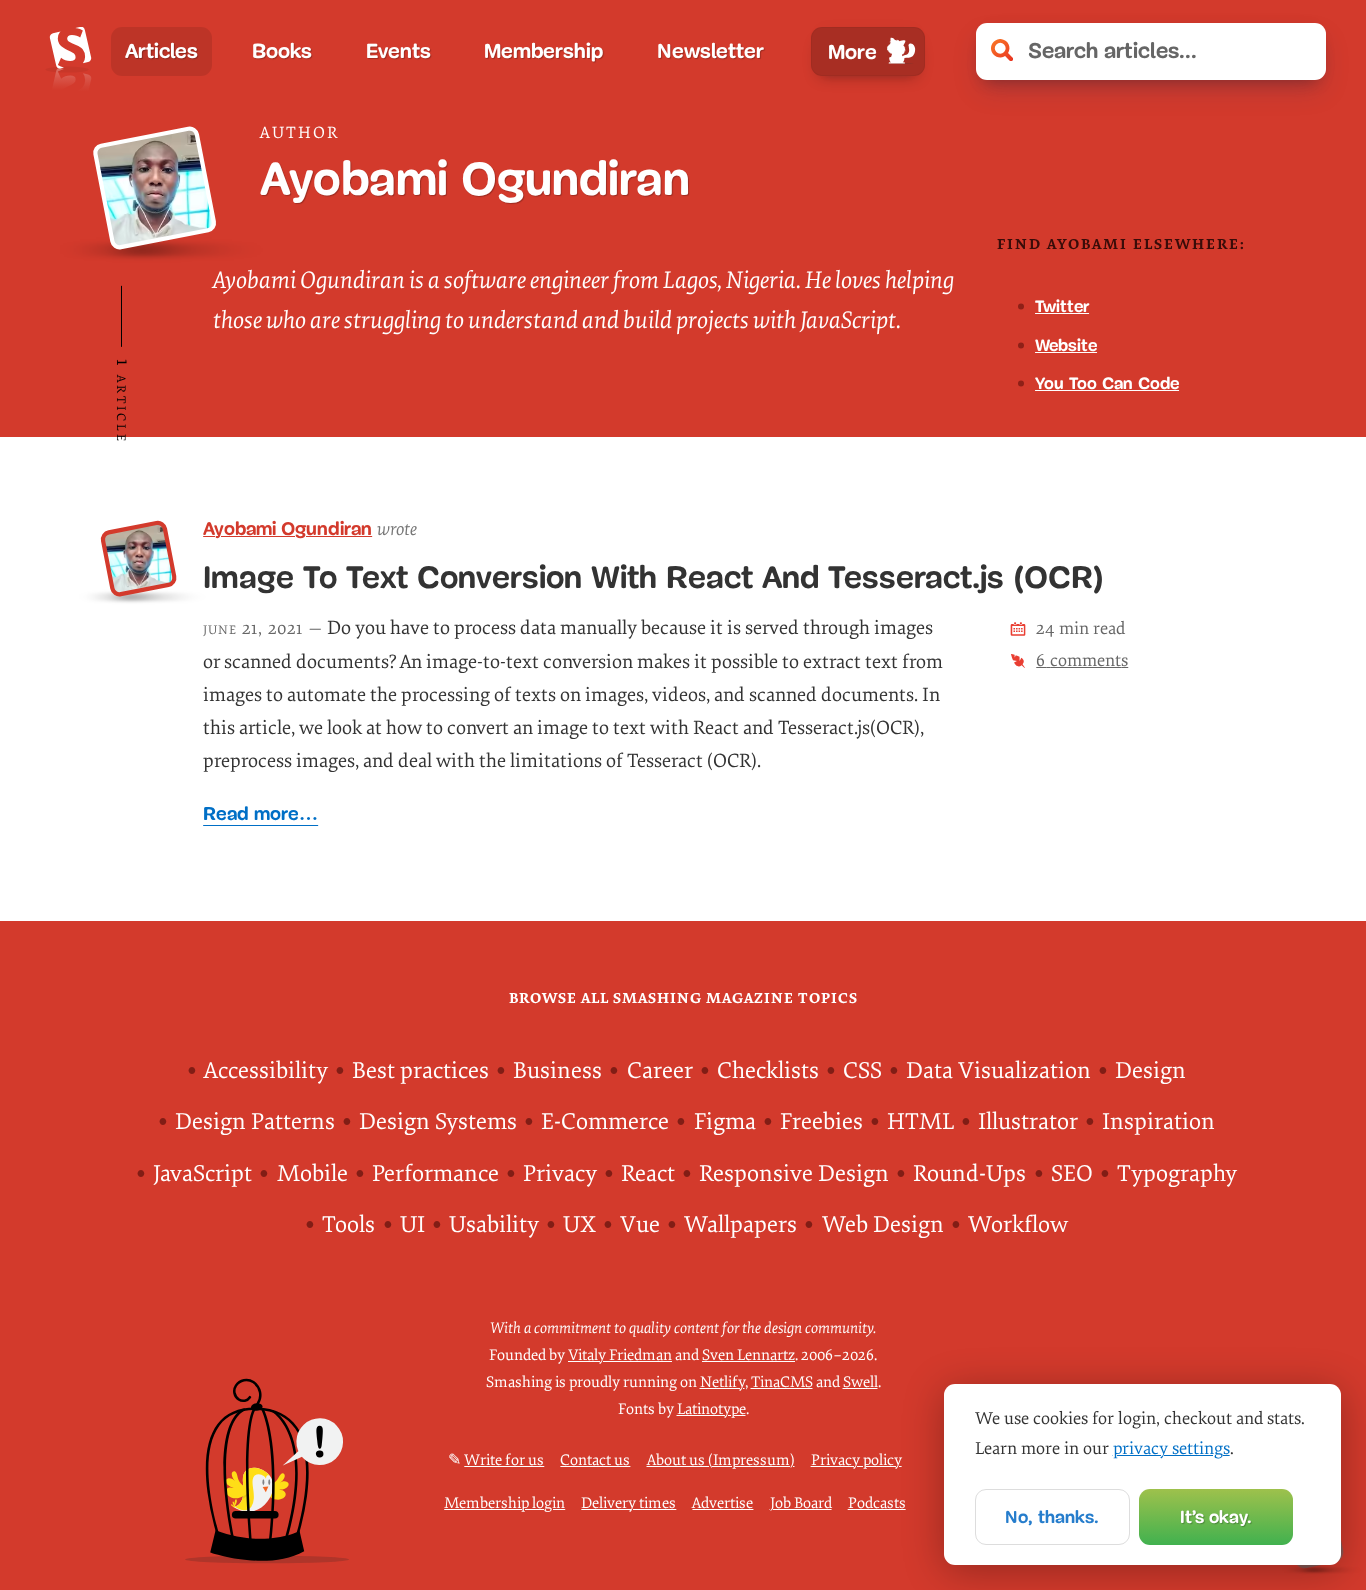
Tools (348, 1225)
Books (282, 50)
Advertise (722, 1503)
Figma (725, 1122)
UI (412, 1225)
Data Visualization (998, 1071)
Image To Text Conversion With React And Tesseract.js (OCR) (653, 577)
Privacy (560, 1174)
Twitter (1062, 306)
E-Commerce (605, 1122)
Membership (543, 50)
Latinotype (711, 1409)
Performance (435, 1174)
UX (579, 1225)
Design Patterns (255, 1122)
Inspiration (1158, 1122)
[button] (1299, 51)
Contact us (595, 1460)
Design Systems (438, 1122)
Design (1150, 1071)
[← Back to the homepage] (70, 51)
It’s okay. (1216, 1517)
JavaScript (202, 1174)
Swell (860, 1382)
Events (398, 50)
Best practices (420, 1071)
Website (1066, 345)
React (648, 1174)
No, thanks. (1052, 1517)
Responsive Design (794, 1174)
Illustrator (1028, 1122)
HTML (920, 1122)
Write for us (504, 1460)
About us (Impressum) (721, 1460)
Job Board (801, 1503)
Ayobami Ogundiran (287, 528)
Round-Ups (969, 1174)
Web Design (883, 1225)
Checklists (768, 1071)
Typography (1177, 1174)
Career (660, 1071)
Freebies (821, 1122)
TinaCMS (782, 1382)
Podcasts (877, 1503)
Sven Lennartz (748, 1355)
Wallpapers (740, 1225)
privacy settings (1171, 1448)
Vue (640, 1225)
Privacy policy (856, 1460)
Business (557, 1071)
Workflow (1018, 1225)
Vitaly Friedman (620, 1355)
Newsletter (710, 50)
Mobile (312, 1174)
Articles (161, 50)
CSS (862, 1071)
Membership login (504, 1503)
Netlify (722, 1382)
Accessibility (266, 1071)
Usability (494, 1225)
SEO (1072, 1174)
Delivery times (628, 1503)
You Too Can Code (1107, 383)
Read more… (260, 813)
